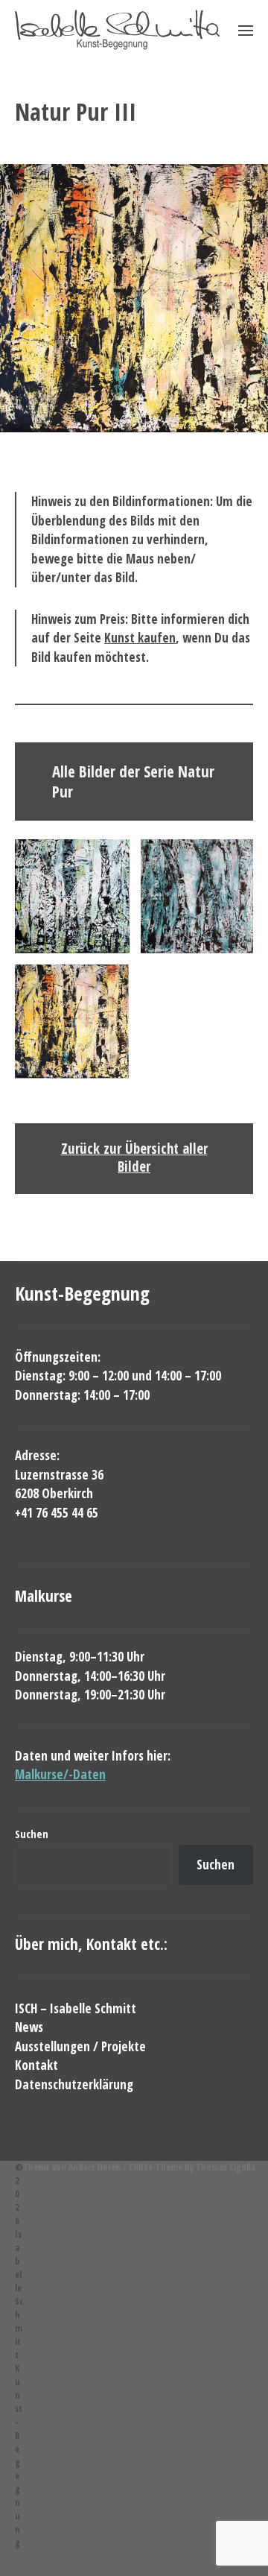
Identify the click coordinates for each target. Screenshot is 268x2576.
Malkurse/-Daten (60, 1774)
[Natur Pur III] (72, 1022)
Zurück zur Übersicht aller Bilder (134, 1158)
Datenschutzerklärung (74, 2084)
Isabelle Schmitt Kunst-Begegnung (19, 2389)
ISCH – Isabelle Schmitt (76, 2008)
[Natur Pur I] (72, 896)
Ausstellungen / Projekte (80, 2046)
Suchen (32, 1834)
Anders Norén (95, 2167)
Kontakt (36, 2065)
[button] (213, 30)
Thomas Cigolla (226, 2167)
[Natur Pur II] (197, 896)
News (29, 2027)
